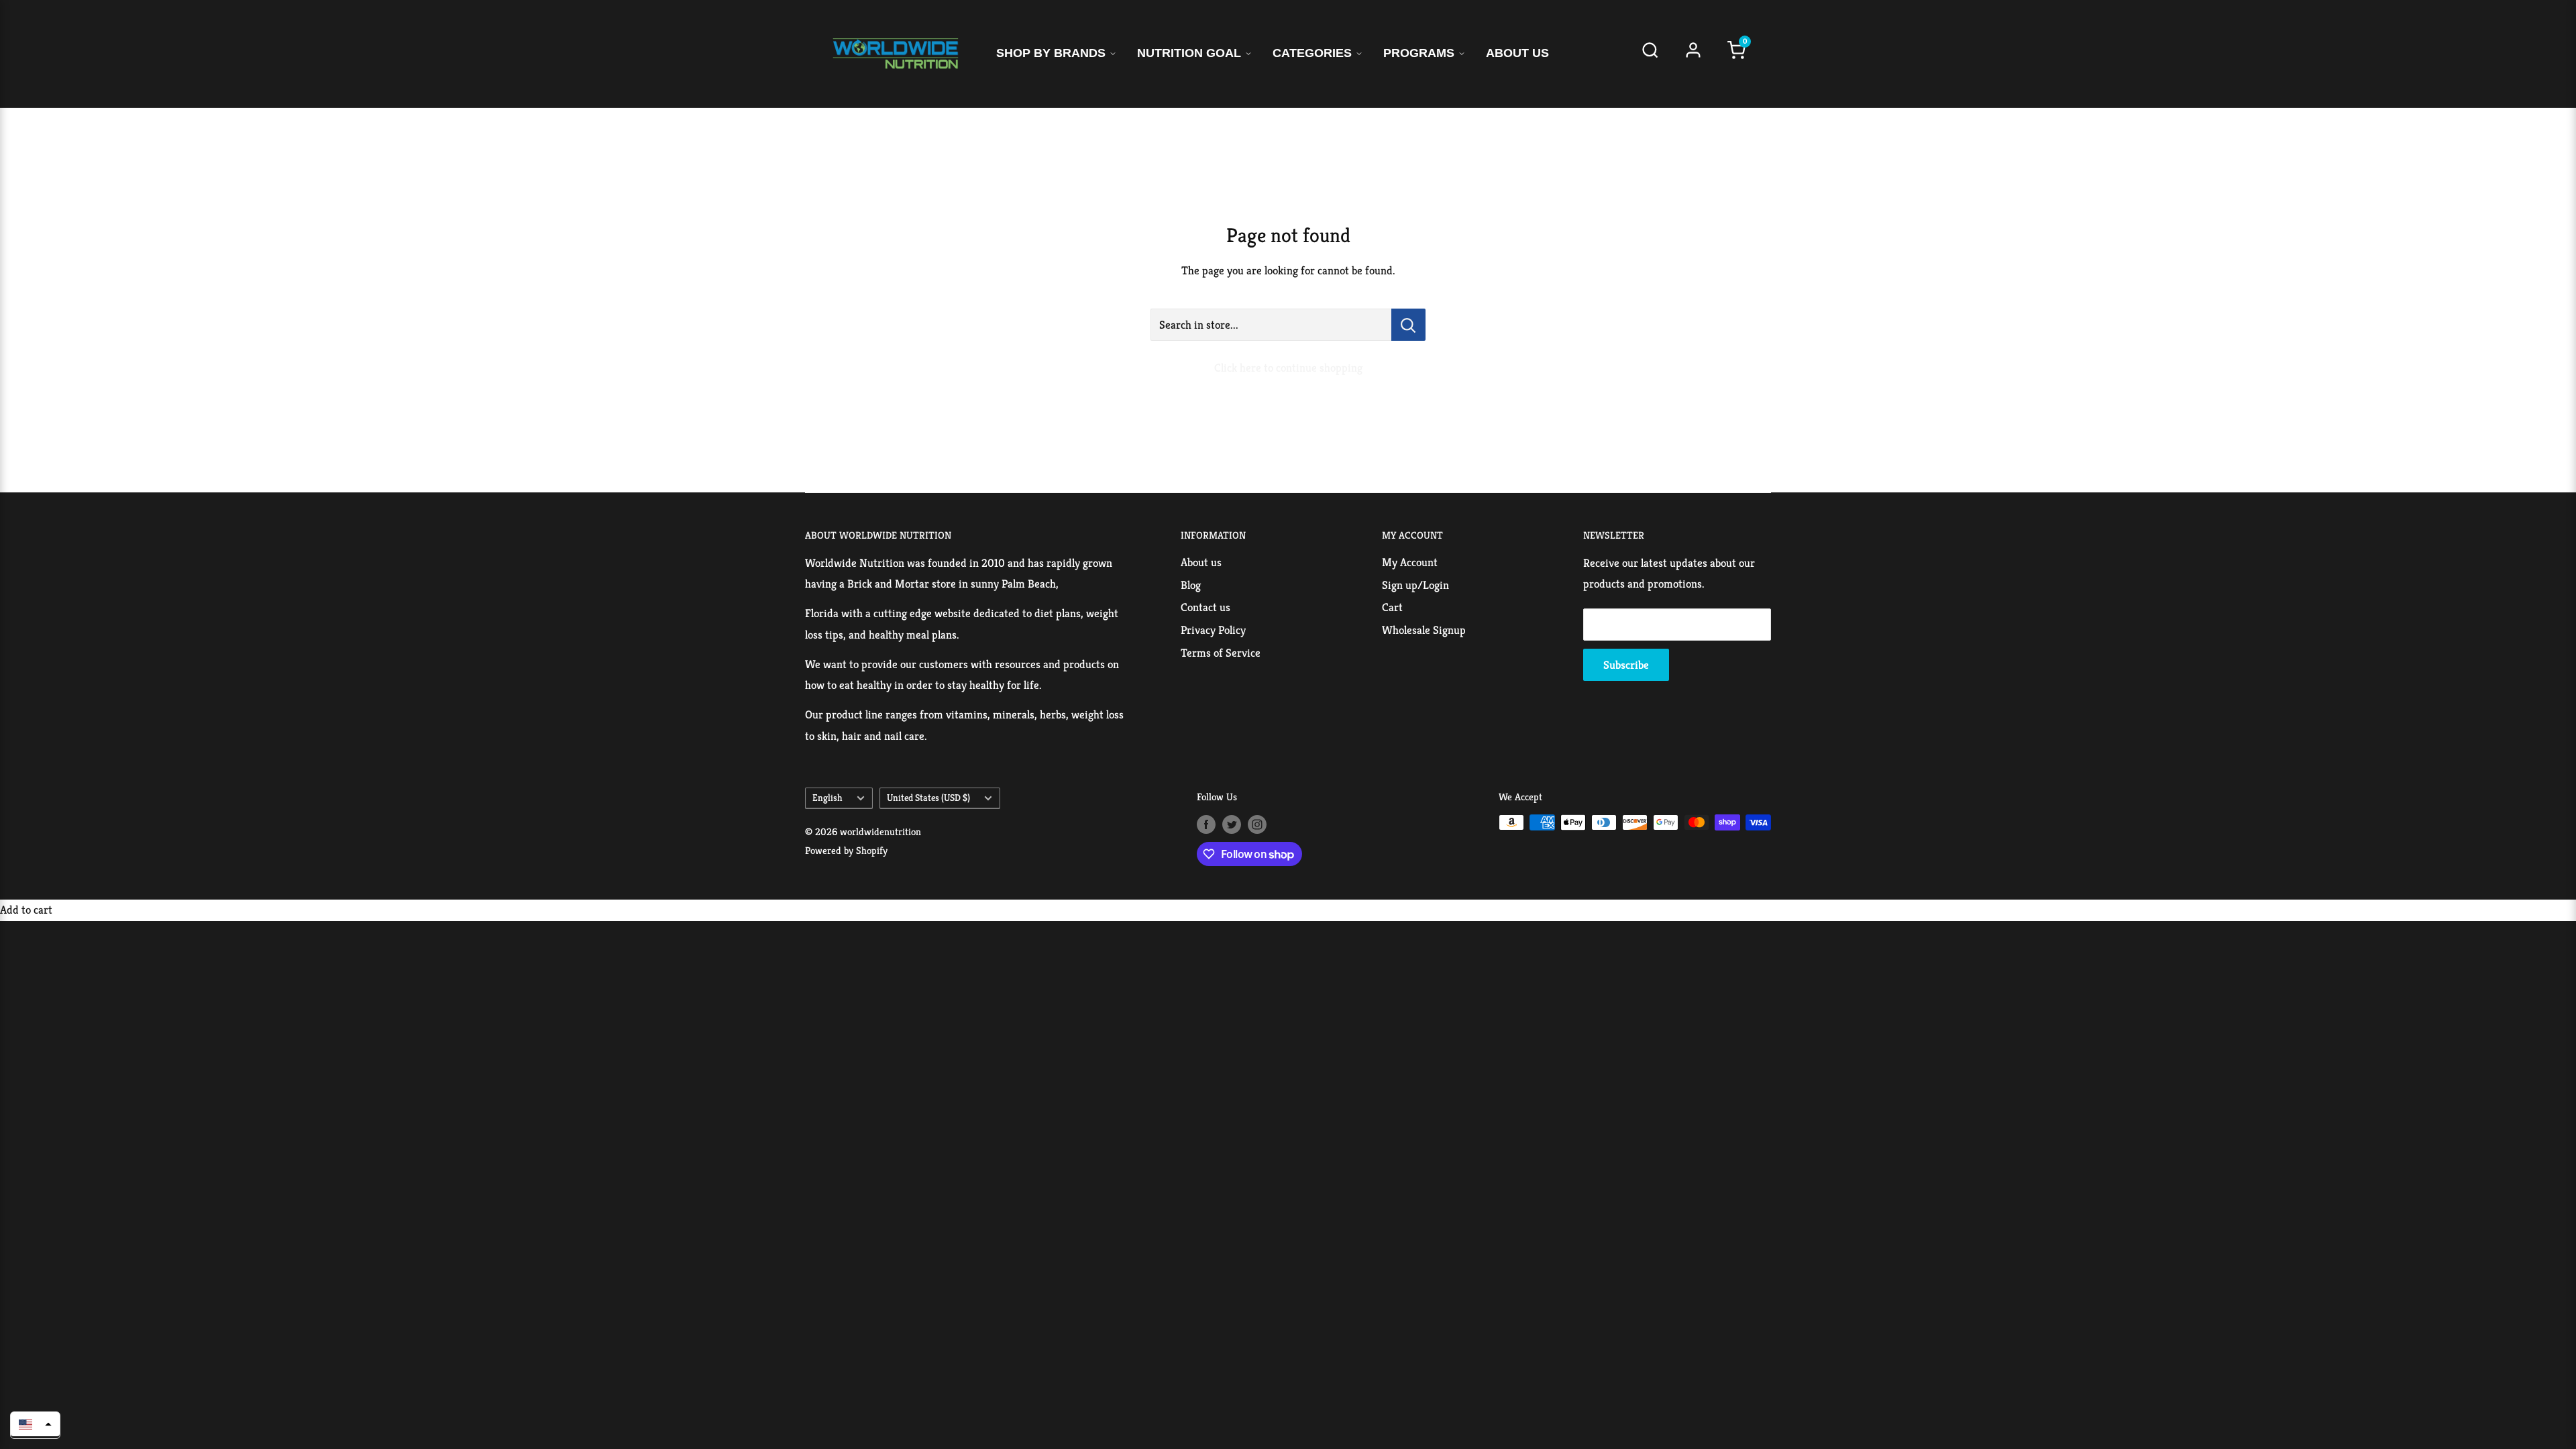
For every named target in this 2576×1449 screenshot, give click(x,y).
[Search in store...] (1408, 325)
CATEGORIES (1312, 53)
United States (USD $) (928, 798)
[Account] (1693, 54)
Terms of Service (1221, 653)
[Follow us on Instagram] (1257, 824)
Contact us (1205, 607)
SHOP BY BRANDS (1051, 53)
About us (1201, 562)
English (827, 798)
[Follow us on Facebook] (1206, 824)
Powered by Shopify (846, 850)
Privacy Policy (1213, 630)
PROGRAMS (1419, 53)
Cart (1392, 607)
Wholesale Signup (1424, 630)
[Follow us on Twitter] (1232, 824)
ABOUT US (1517, 53)
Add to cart (26, 910)
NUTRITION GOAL (1189, 53)
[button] (35, 1424)
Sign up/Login (1415, 585)
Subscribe (1626, 665)
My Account (1410, 562)
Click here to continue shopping (1288, 368)
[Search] (1650, 54)
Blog (1191, 585)
